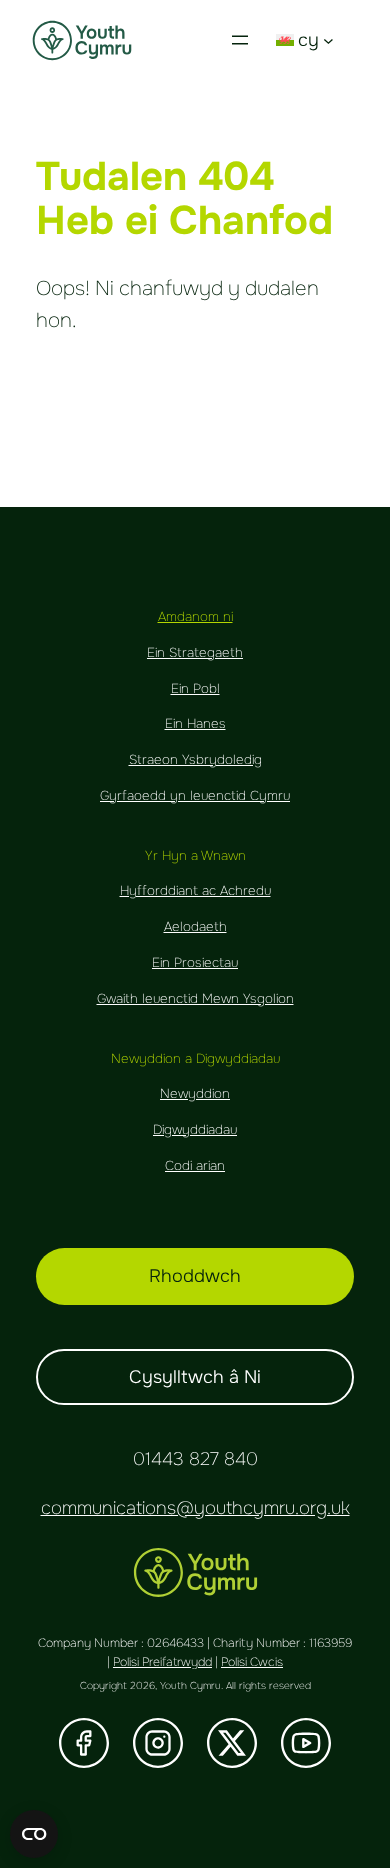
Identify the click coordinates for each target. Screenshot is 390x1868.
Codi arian (195, 1165)
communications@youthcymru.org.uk (195, 1508)
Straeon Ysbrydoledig (195, 759)
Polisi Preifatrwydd (162, 1662)
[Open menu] (240, 40)
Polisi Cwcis (252, 1662)
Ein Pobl (195, 688)
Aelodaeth (195, 926)
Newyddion (195, 1093)
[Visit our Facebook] (84, 1743)
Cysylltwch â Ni (195, 1377)
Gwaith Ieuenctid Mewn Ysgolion (195, 998)
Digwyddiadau (195, 1129)
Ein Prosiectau (195, 962)
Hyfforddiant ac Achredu (195, 890)
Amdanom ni (195, 616)
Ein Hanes (195, 723)
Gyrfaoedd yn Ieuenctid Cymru (195, 795)
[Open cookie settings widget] (34, 1834)
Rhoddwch (195, 1276)
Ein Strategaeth (195, 652)
